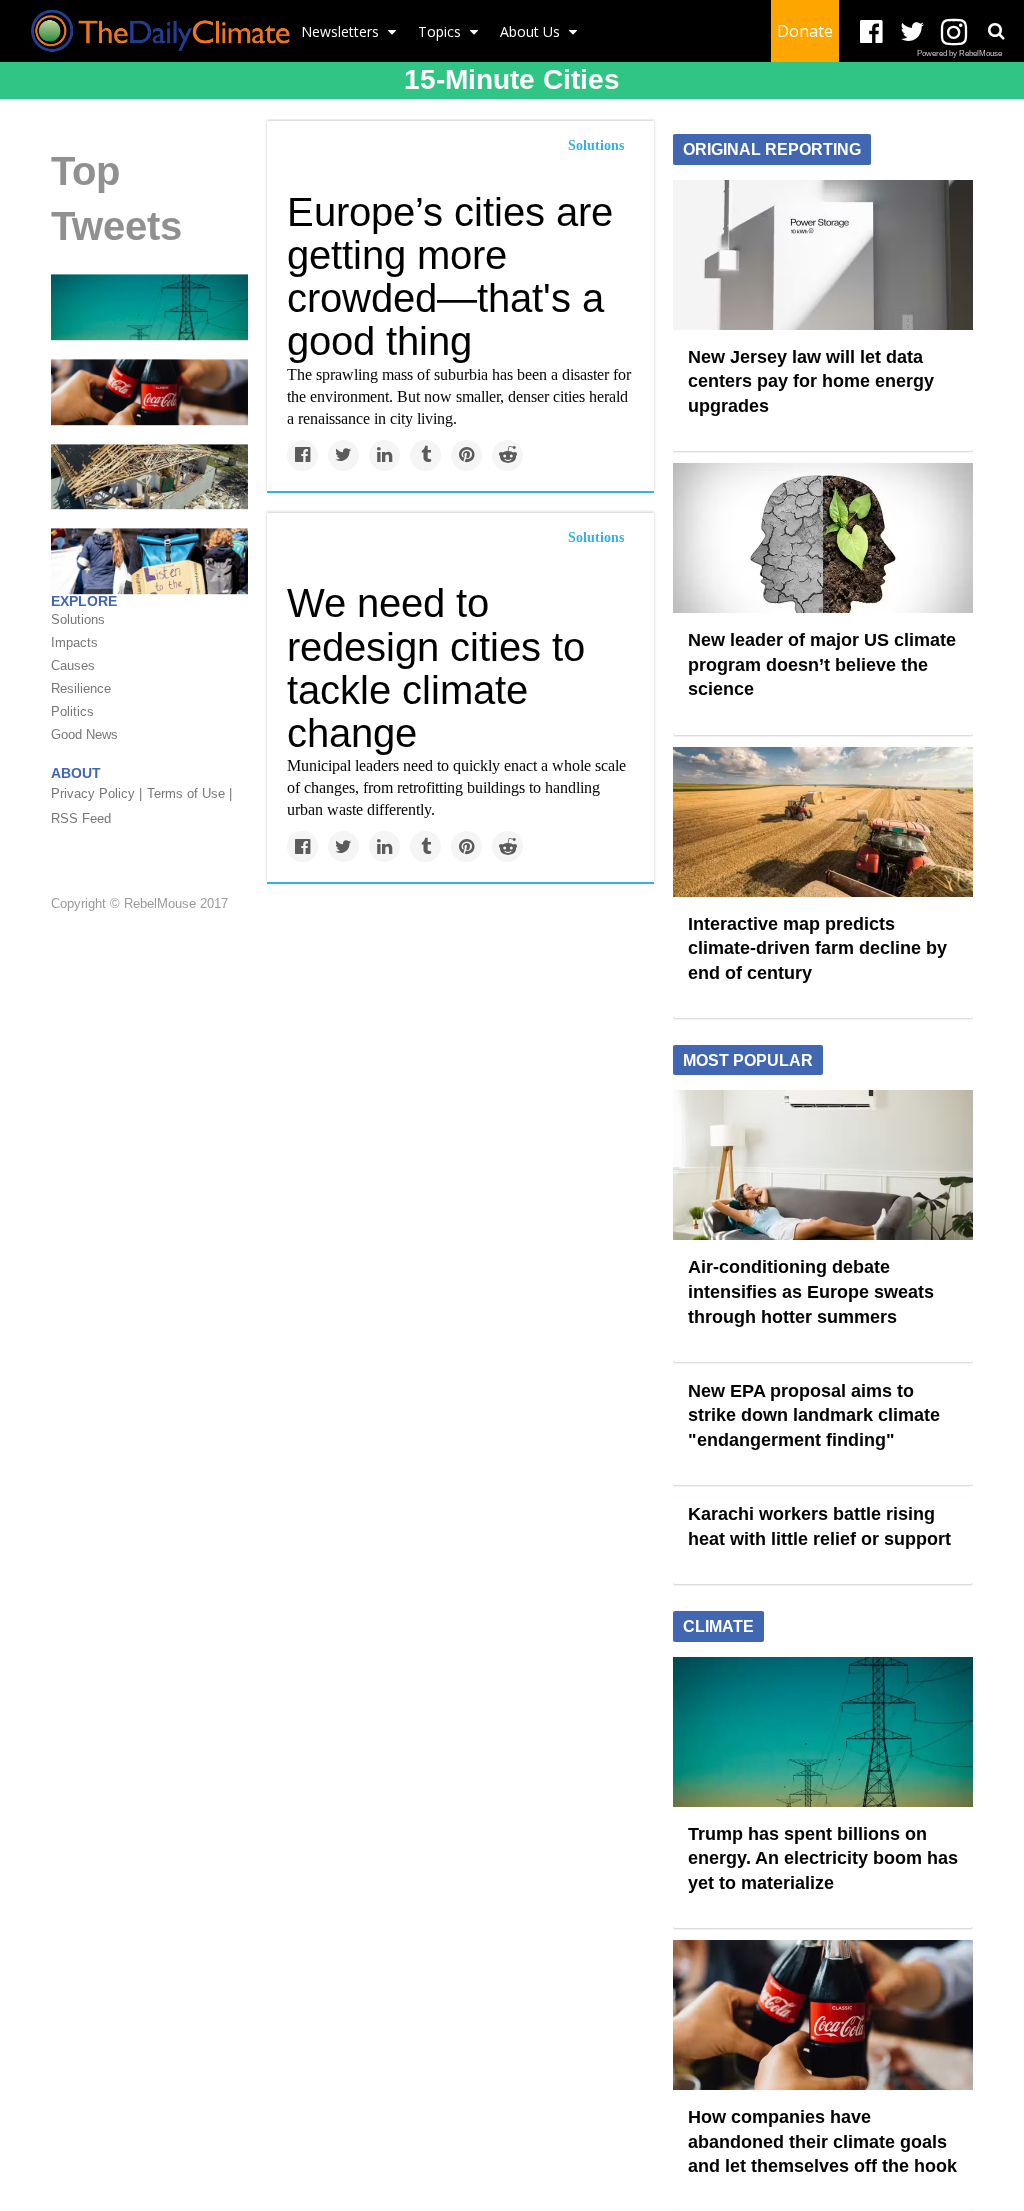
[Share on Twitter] (343, 455)
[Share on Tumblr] (425, 455)
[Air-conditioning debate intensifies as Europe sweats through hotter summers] (823, 1164)
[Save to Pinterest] (466, 455)
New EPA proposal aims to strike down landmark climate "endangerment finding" (814, 1415)
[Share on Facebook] (302, 455)
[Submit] (996, 31)
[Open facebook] (871, 32)
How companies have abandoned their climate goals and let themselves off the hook (822, 2141)
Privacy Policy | (96, 793)
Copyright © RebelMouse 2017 (139, 903)
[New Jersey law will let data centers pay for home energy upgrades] (823, 253)
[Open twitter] (912, 32)
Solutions (596, 145)
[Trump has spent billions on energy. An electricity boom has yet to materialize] (149, 306)
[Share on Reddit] (507, 455)
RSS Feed (81, 818)
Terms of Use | (189, 793)
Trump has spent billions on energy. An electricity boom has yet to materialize (823, 1858)
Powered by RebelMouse (959, 53)
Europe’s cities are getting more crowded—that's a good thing (450, 277)
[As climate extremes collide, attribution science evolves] (149, 560)
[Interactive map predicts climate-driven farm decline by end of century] (823, 820)
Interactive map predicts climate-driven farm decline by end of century (817, 948)
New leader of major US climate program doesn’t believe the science (822, 664)
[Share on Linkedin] (384, 455)
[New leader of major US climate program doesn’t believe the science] (823, 537)
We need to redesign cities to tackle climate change (436, 668)
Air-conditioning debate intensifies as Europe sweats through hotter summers (811, 1291)
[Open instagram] (953, 32)
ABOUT (76, 773)
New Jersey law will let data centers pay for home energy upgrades (811, 381)
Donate (805, 31)
